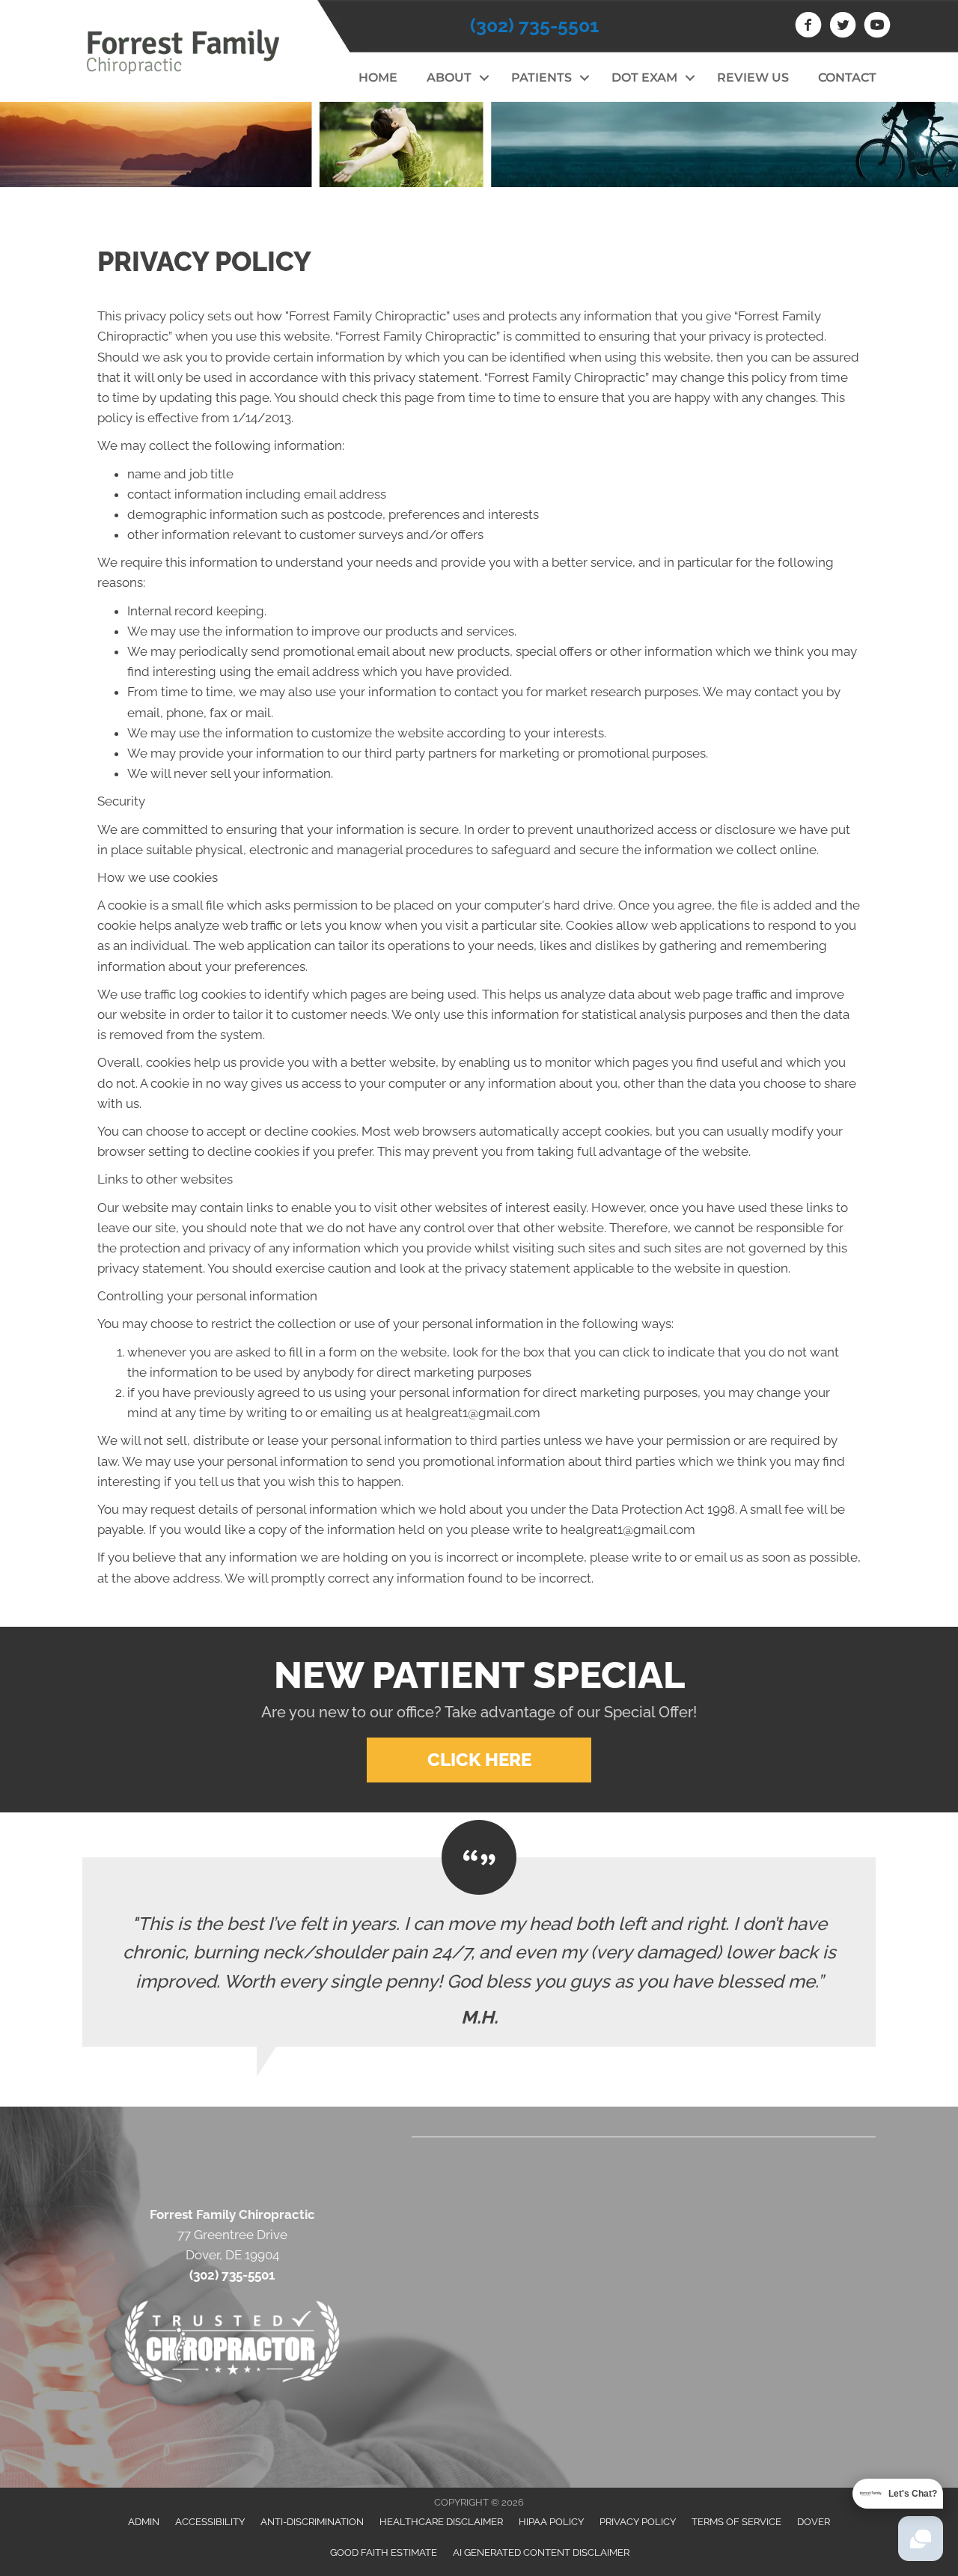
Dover (814, 2522)
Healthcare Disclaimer (441, 2522)
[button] (484, 78)
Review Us (753, 77)
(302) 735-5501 (534, 25)
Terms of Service (736, 2522)
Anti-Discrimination (312, 2522)
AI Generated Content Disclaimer (541, 2552)
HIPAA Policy (551, 2522)
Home (378, 77)
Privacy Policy (638, 2522)
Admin (144, 2522)
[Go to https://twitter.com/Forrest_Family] (843, 27)
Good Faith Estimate (384, 2552)
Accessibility (210, 2522)
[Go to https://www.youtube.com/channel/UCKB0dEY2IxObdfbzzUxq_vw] (877, 27)
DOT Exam (644, 77)
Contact (847, 77)
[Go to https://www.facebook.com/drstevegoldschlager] (808, 27)
